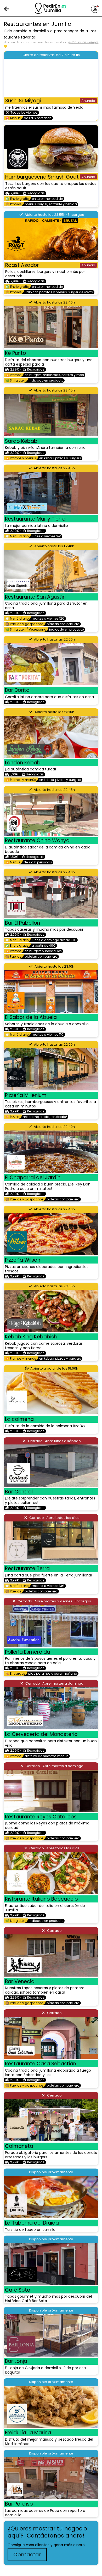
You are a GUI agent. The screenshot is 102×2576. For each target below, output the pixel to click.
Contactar (27, 2555)
